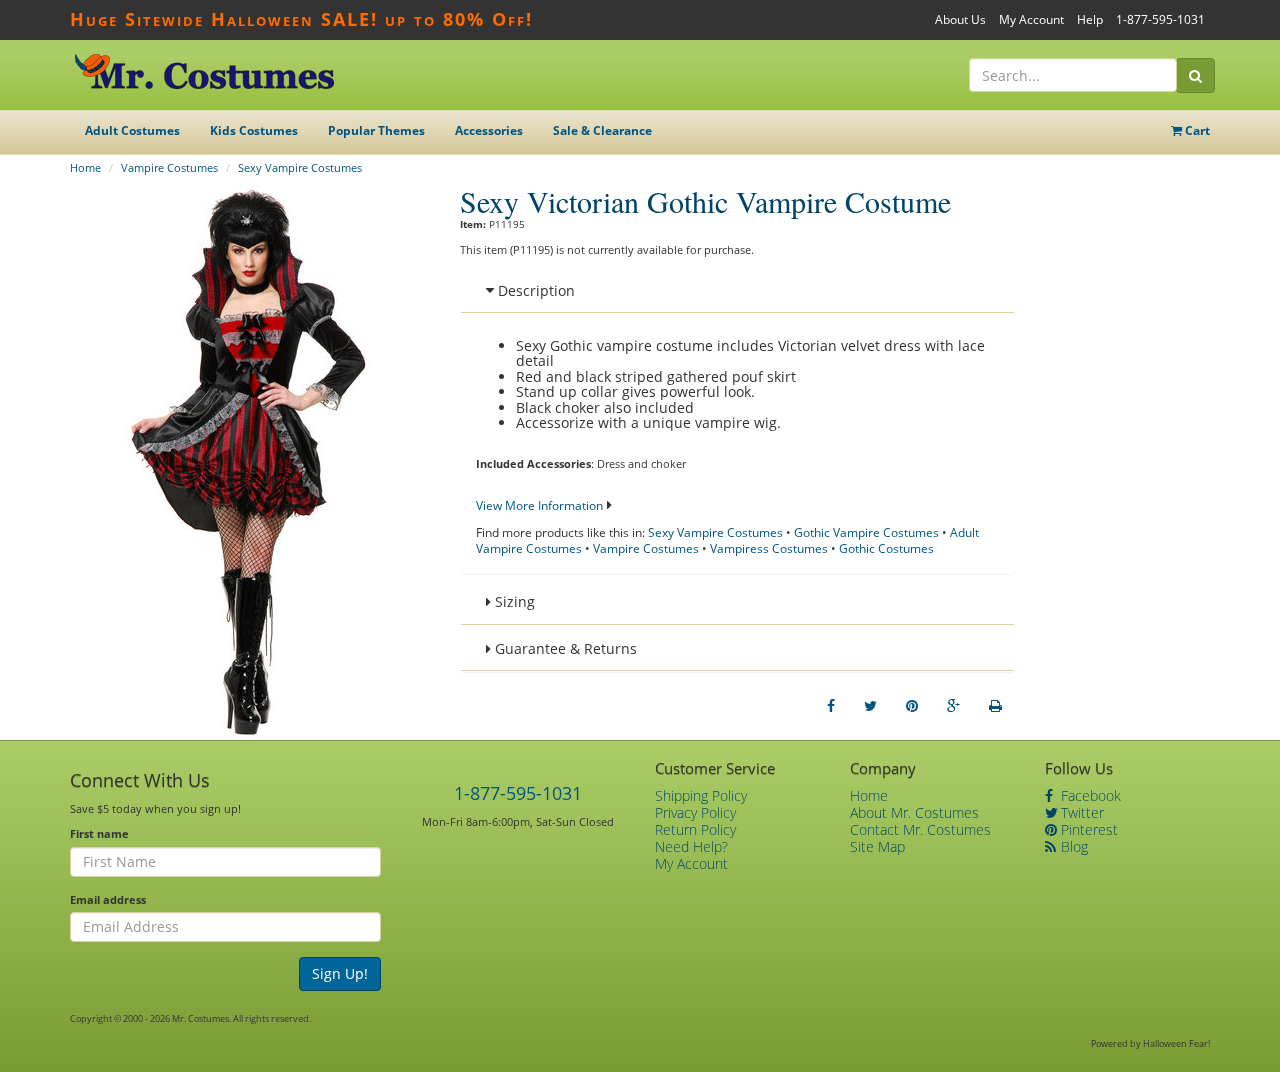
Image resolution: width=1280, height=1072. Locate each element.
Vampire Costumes (169, 167)
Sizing (513, 601)
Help (1090, 19)
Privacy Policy (695, 812)
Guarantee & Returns (564, 648)
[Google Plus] (953, 706)
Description (534, 290)
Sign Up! (340, 973)
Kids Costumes (254, 130)
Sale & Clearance (602, 130)
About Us (960, 19)
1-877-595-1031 (1160, 19)
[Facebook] (831, 706)
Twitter (1080, 812)
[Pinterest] (912, 706)
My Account (1031, 19)
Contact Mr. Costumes (920, 829)
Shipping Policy (701, 795)
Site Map (877, 846)
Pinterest (1087, 829)
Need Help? (691, 846)
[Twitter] (870, 706)
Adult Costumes (132, 130)
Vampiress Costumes (769, 548)
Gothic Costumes (886, 548)
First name (99, 833)
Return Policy (695, 829)
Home (85, 167)
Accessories (489, 130)
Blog (1072, 846)
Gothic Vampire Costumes (866, 532)
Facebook (1089, 795)
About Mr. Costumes (914, 812)
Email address (108, 899)
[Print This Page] (995, 706)
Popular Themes (376, 130)
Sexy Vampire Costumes (300, 167)
